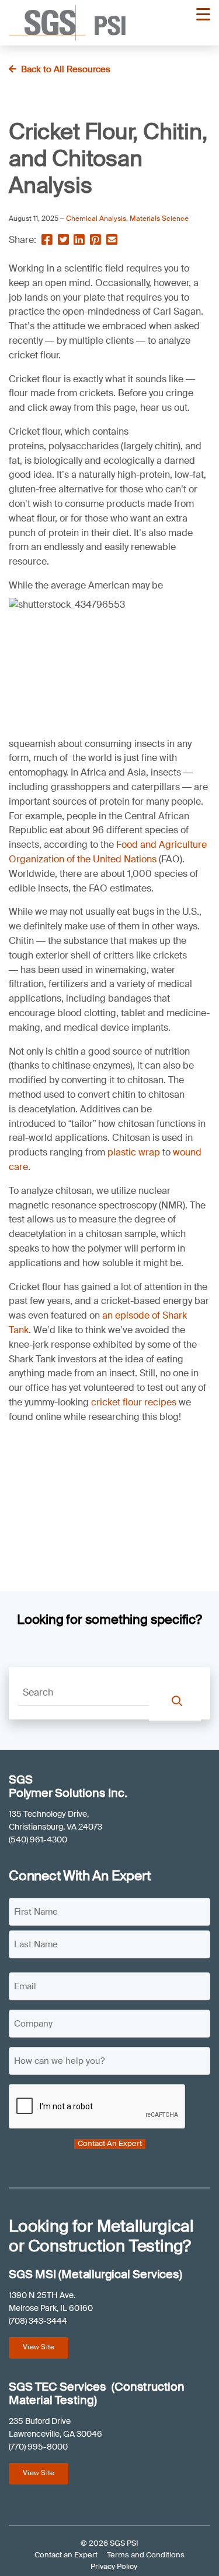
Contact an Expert (66, 2555)
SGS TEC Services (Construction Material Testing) (97, 2394)
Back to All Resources (66, 69)
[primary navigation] (203, 15)
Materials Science (159, 219)
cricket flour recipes (134, 1402)
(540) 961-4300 (38, 1840)
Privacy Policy (114, 2566)
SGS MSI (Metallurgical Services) (95, 2274)
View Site (39, 2347)
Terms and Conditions (146, 2555)
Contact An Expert (110, 2144)
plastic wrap (134, 1152)
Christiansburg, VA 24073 (55, 1827)
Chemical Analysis (96, 219)
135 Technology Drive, (49, 1814)
